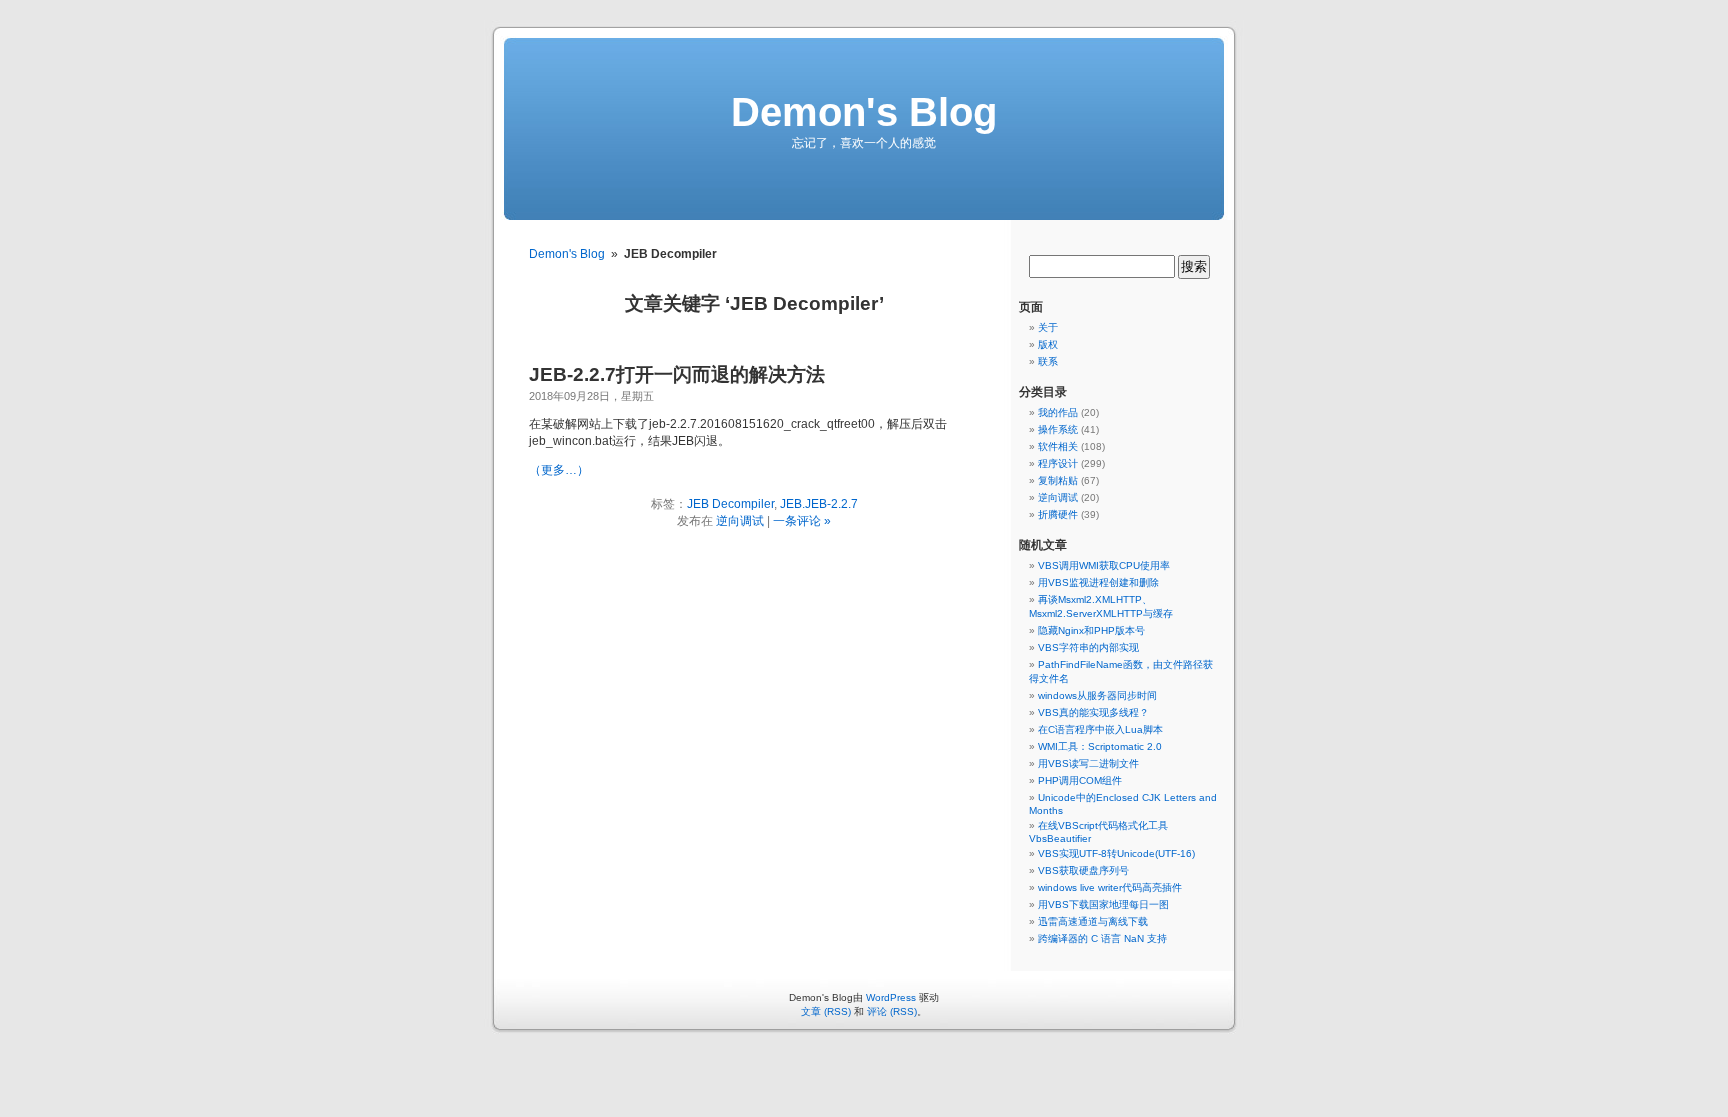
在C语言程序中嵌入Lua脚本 (1100, 729)
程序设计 (1058, 463)
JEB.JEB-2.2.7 (819, 504)
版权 (1048, 344)
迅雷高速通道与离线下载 (1093, 921)
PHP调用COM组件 (1080, 780)
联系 (1048, 361)
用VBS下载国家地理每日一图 (1103, 904)
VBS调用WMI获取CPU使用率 (1104, 565)
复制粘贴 (1058, 480)
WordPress (891, 997)
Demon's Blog (864, 112)
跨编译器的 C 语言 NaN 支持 (1102, 938)
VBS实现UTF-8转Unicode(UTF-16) (1116, 853)
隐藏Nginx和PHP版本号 (1091, 630)
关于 (1048, 327)
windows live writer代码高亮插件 (1110, 887)
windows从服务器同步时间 (1097, 695)
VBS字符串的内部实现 (1088, 647)
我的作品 (1058, 412)
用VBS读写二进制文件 (1088, 763)
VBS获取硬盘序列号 (1083, 870)
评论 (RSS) (892, 1011)
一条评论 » (802, 521)
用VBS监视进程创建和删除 (1098, 582)
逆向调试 (740, 521)
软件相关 (1058, 446)
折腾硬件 (1058, 514)
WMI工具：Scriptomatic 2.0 (1100, 746)
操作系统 (1058, 429)
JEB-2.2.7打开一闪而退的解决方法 (677, 374)
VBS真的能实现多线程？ (1093, 712)
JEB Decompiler (730, 504)
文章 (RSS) (826, 1011)
